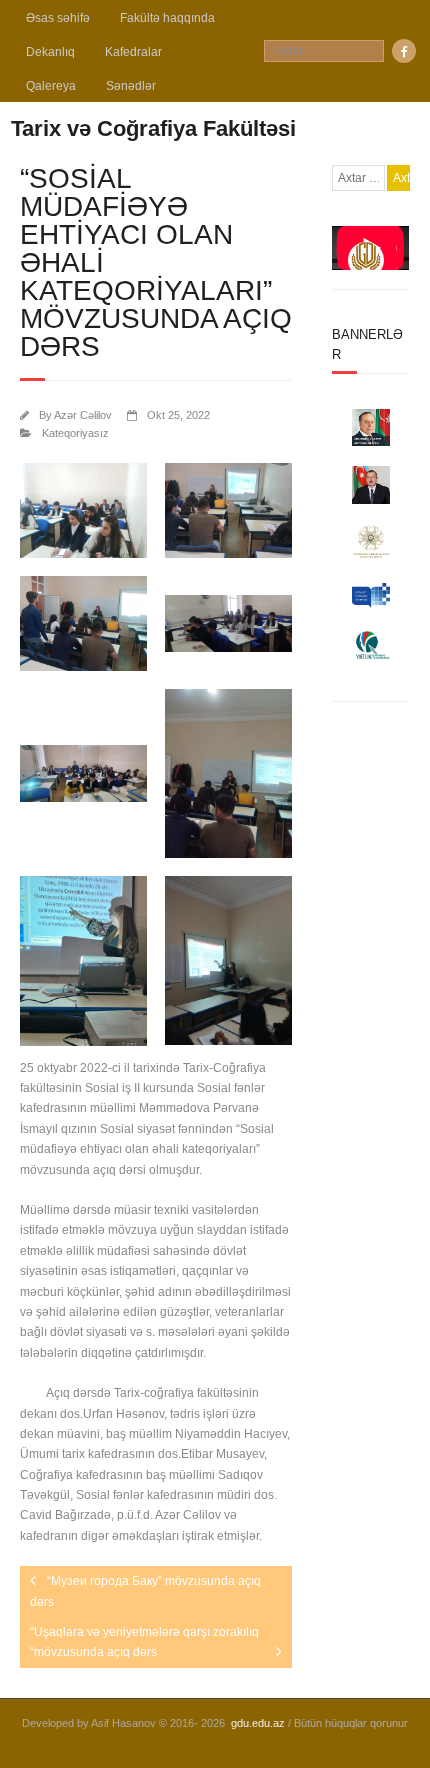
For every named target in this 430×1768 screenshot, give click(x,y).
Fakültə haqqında (167, 18)
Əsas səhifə (58, 18)
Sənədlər (131, 86)
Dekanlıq (50, 52)
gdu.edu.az (258, 1723)
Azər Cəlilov (83, 415)
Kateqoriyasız (75, 433)
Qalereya (51, 86)
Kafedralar (133, 52)
